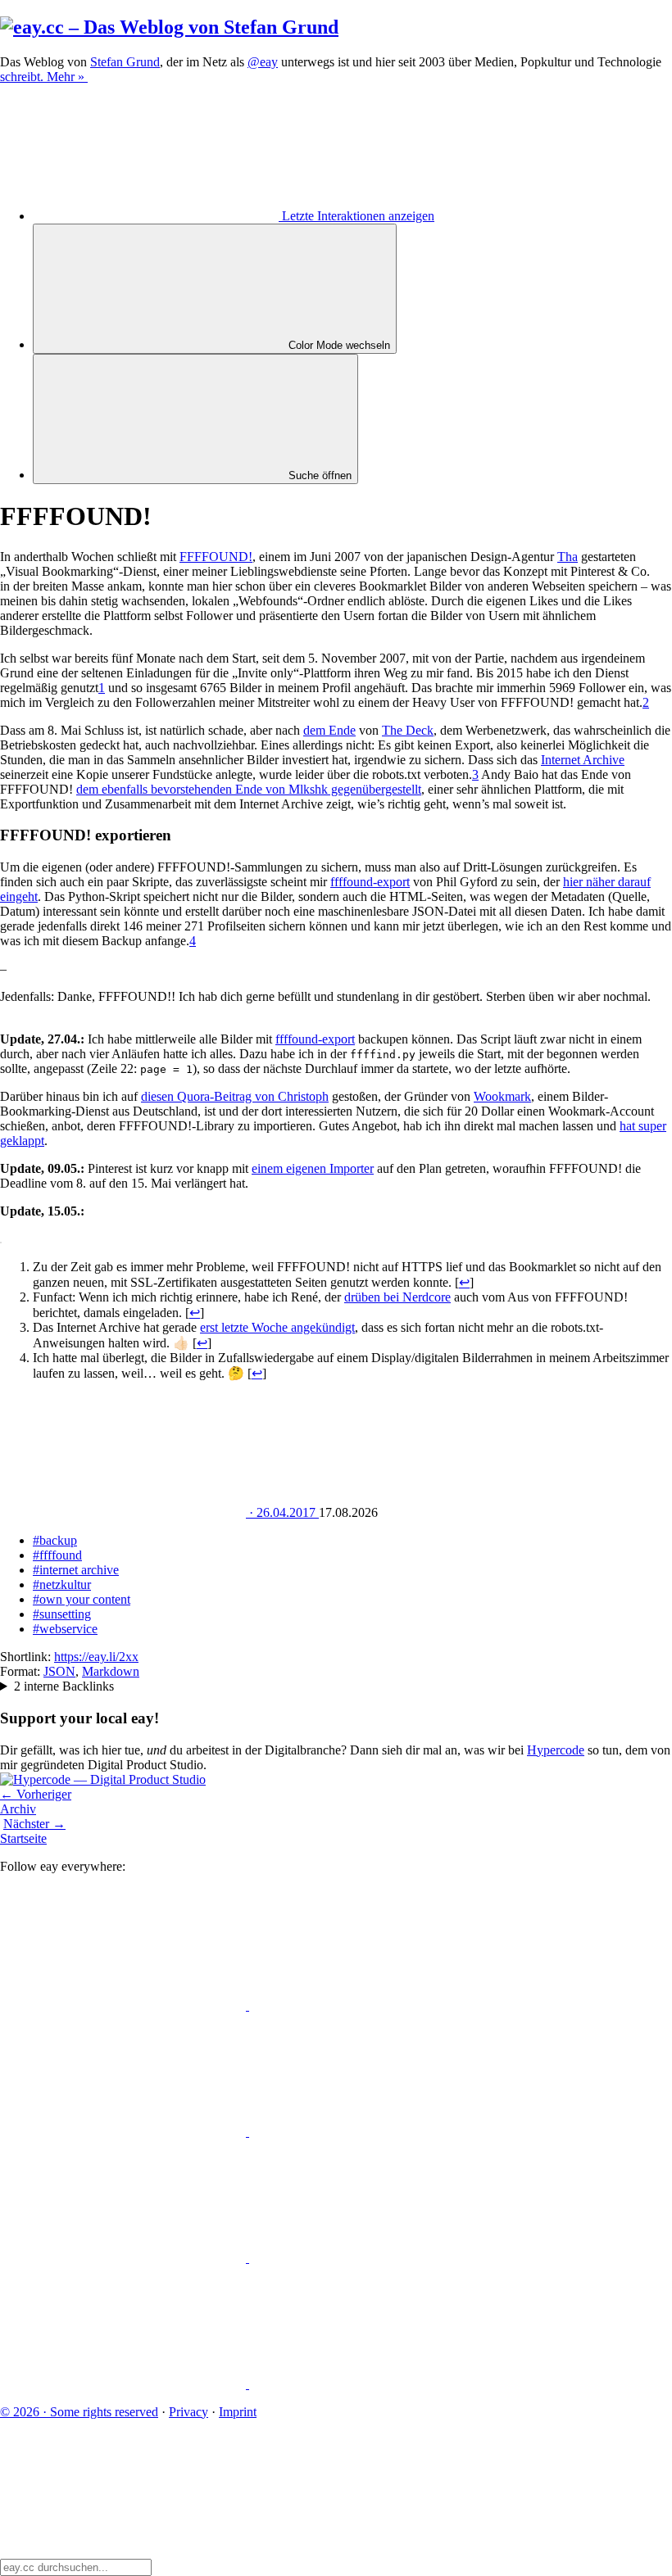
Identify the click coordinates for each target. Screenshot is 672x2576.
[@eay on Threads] (372, 2132)
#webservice (65, 1629)
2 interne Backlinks (64, 1686)
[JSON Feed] (125, 2384)
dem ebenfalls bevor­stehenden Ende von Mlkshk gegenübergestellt (249, 789)
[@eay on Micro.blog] (125, 2132)
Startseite (23, 1838)
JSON (59, 1671)
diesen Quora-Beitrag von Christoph (235, 1096)
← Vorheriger (36, 1794)
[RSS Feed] (372, 2384)
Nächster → (34, 1824)
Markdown (111, 1671)
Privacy (188, 2412)
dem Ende (329, 730)
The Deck (408, 730)
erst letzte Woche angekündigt (277, 1327)
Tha (568, 557)
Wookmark (502, 1096)
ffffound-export (370, 882)
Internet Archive (583, 760)
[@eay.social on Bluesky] (372, 2006)
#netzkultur (62, 1585)
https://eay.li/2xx (96, 1657)
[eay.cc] (169, 27)
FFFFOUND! (216, 557)
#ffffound (57, 1555)
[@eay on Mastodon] (125, 2006)
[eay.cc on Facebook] (372, 2258)
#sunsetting (62, 1614)
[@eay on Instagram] (125, 2258)
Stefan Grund (125, 62)
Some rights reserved (79, 2412)
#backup (55, 1540)
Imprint (238, 2412)
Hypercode (556, 1750)
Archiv (18, 1809)
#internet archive (76, 1570)
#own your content (82, 1599)
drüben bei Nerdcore (397, 1297)
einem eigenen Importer (313, 1168)
